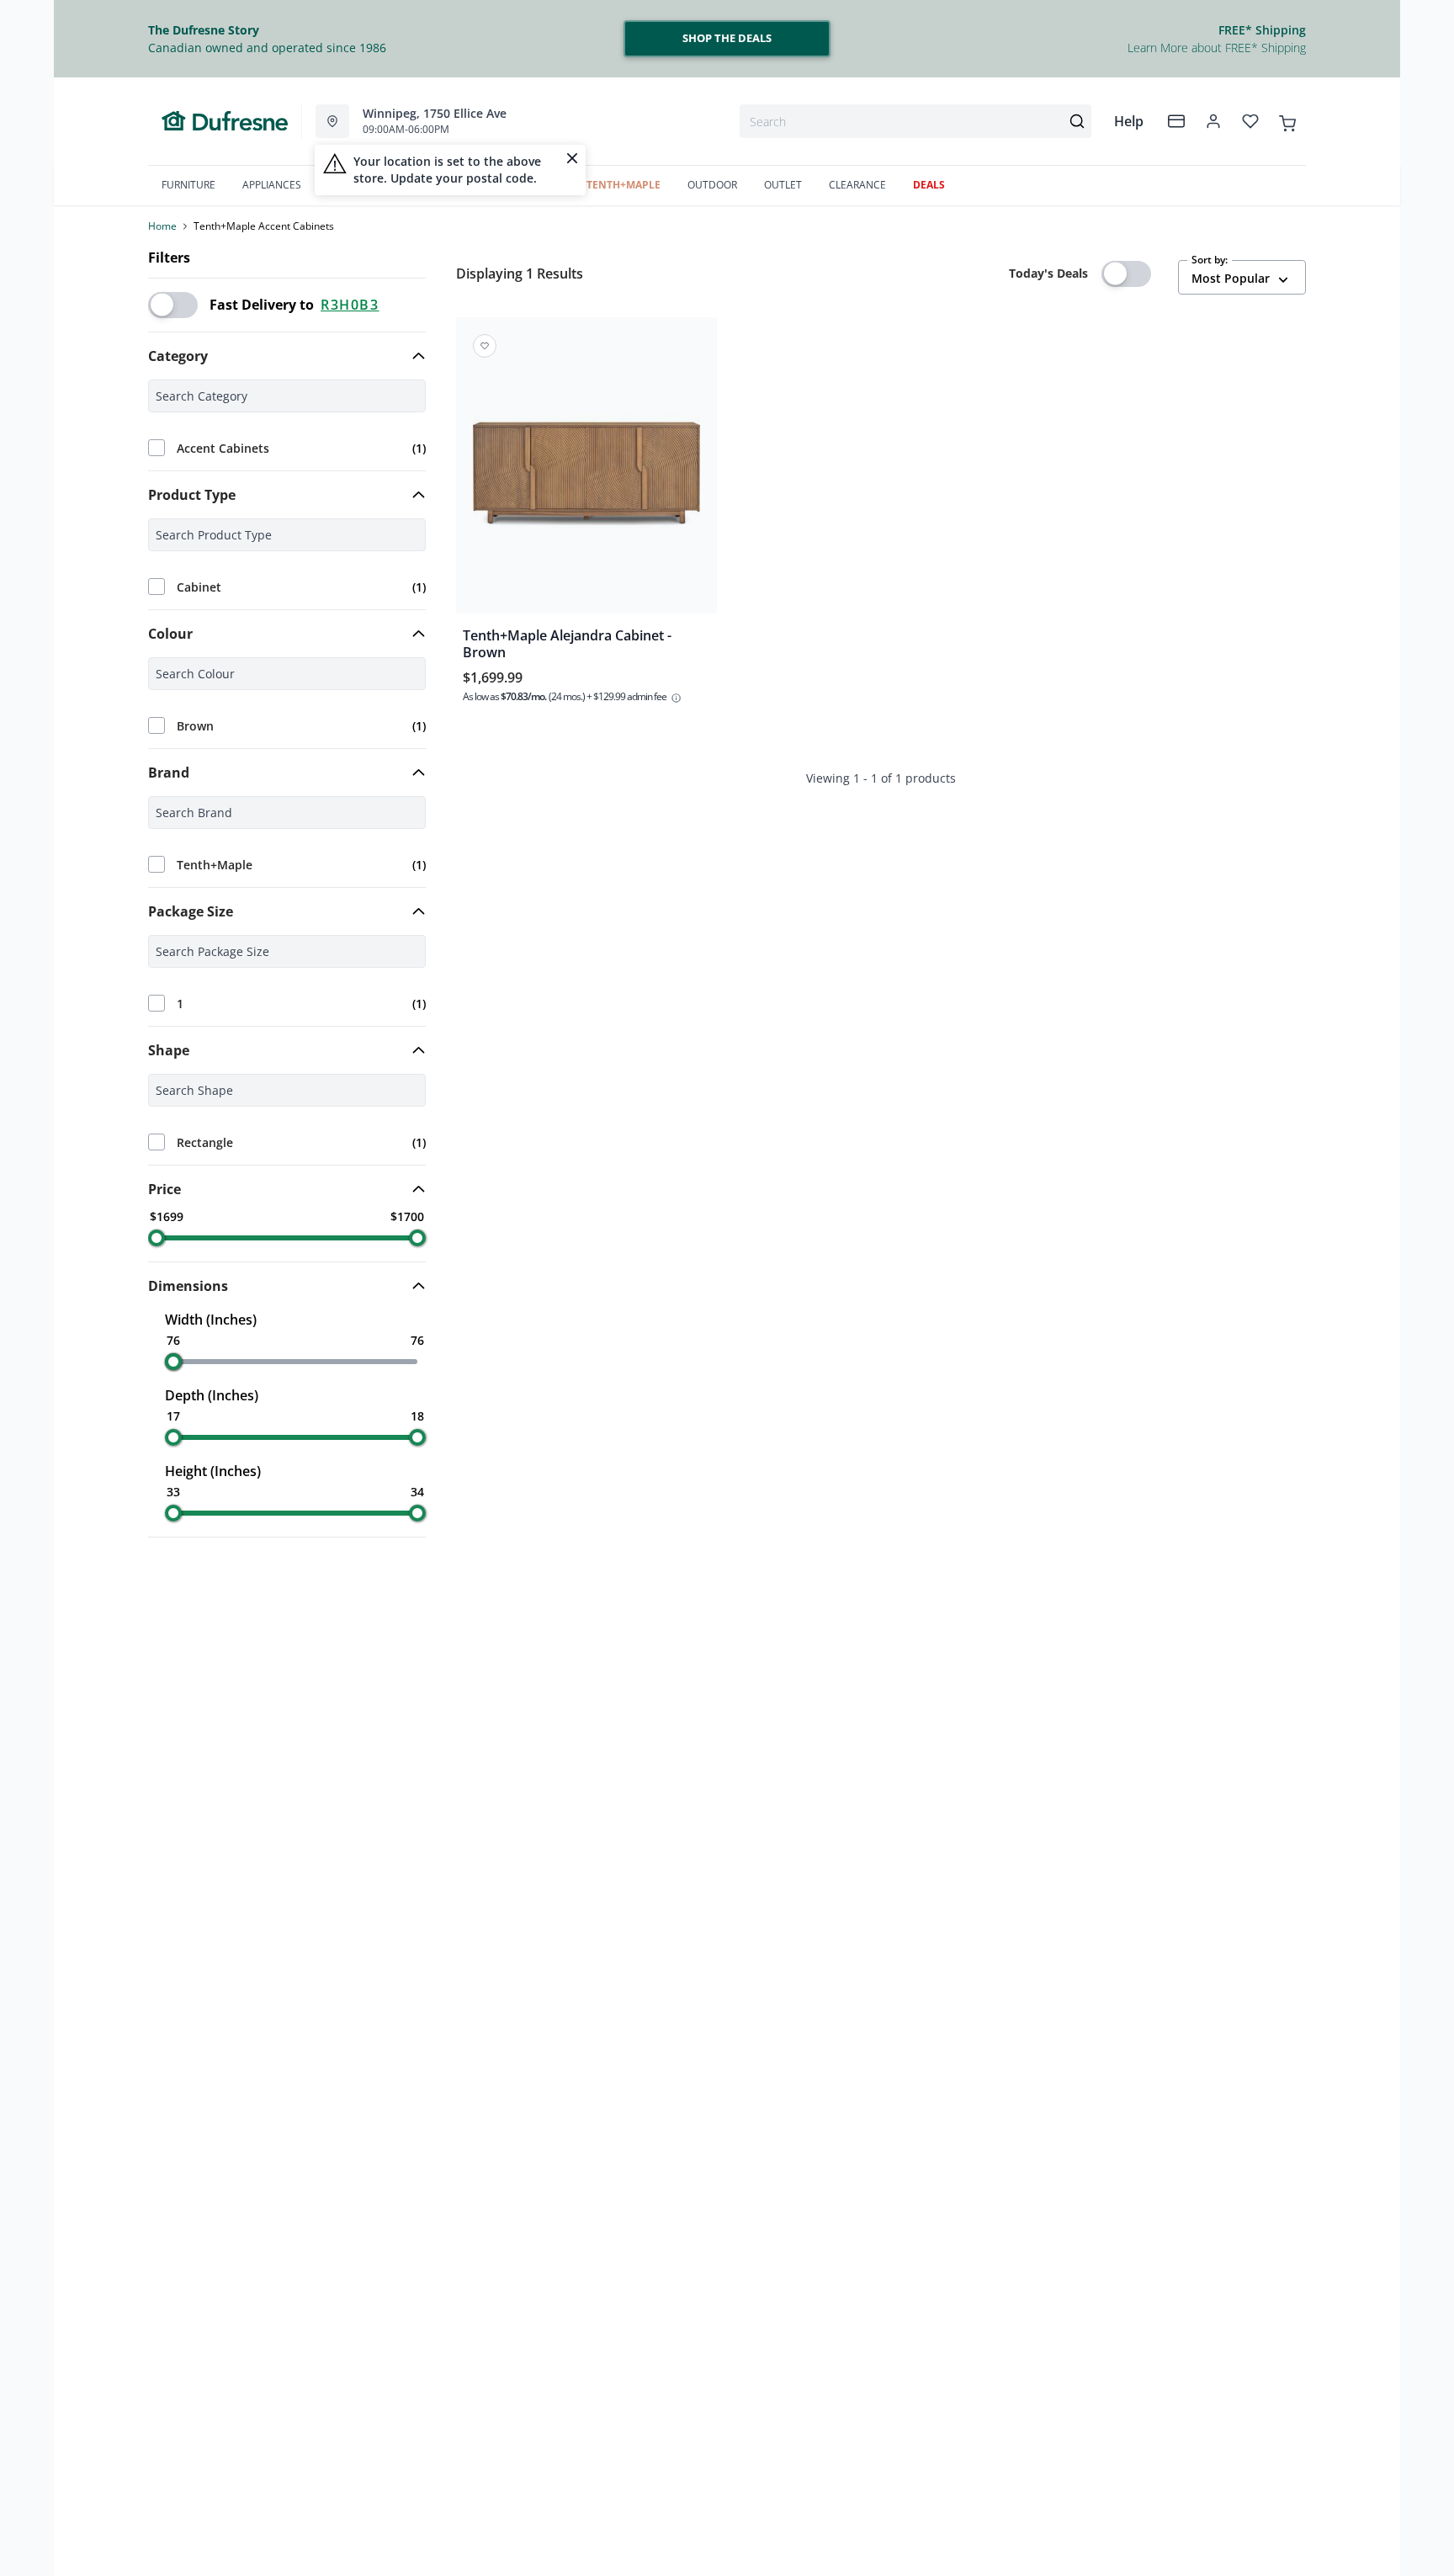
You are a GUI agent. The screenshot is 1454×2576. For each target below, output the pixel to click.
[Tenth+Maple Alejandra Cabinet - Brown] (586, 477)
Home (162, 226)
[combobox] (915, 121)
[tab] (287, 356)
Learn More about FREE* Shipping (1217, 48)
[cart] (1287, 120)
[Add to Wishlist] (485, 346)
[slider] (157, 1238)
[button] (287, 356)
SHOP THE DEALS (727, 38)
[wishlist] (1250, 121)
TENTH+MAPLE (624, 185)
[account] (1213, 121)
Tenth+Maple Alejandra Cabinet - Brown (567, 644)
